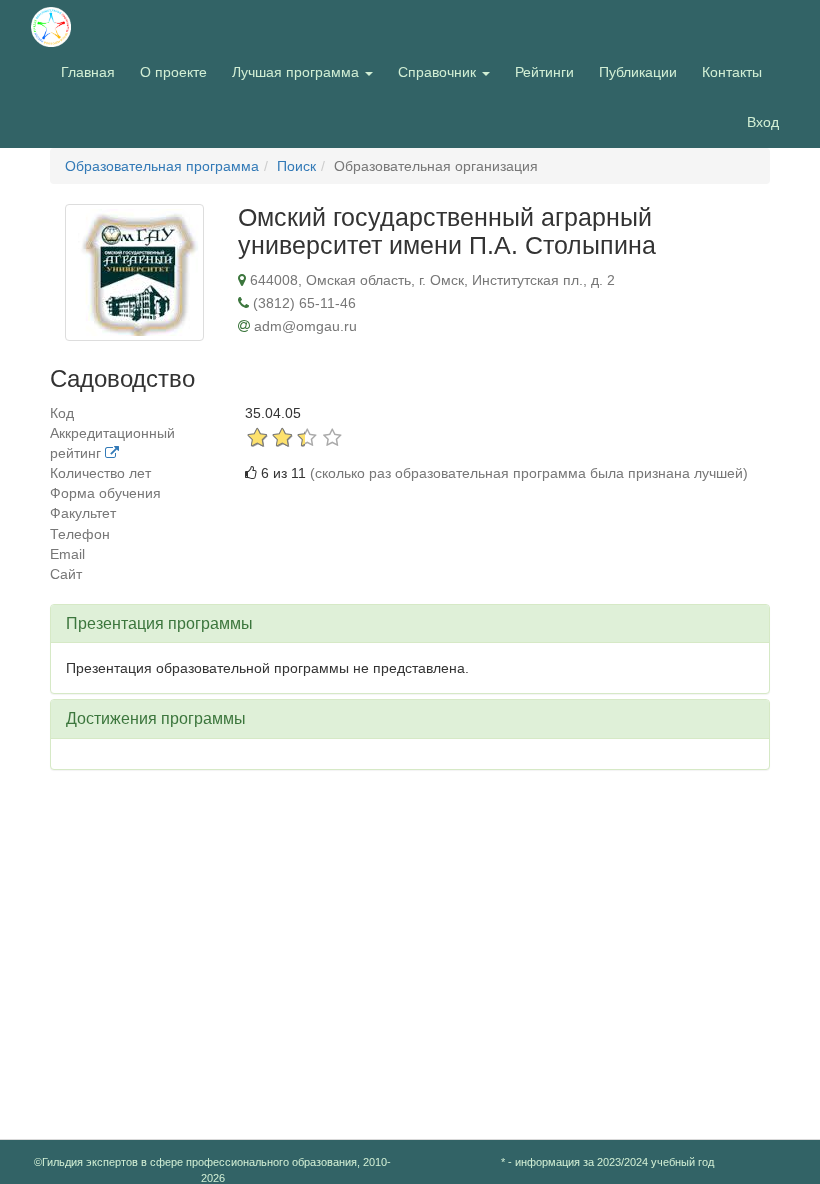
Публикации (638, 72)
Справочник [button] (439, 72)
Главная (88, 72)
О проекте (178, 71)
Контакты (732, 72)
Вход (763, 122)
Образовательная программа (162, 166)
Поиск (296, 166)
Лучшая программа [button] (297, 72)
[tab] (410, 624)
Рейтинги (544, 72)
